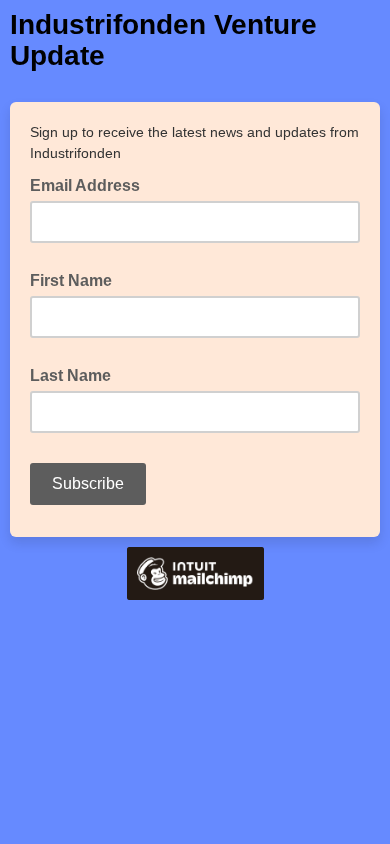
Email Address (91, 184)
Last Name (70, 375)
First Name (71, 280)
